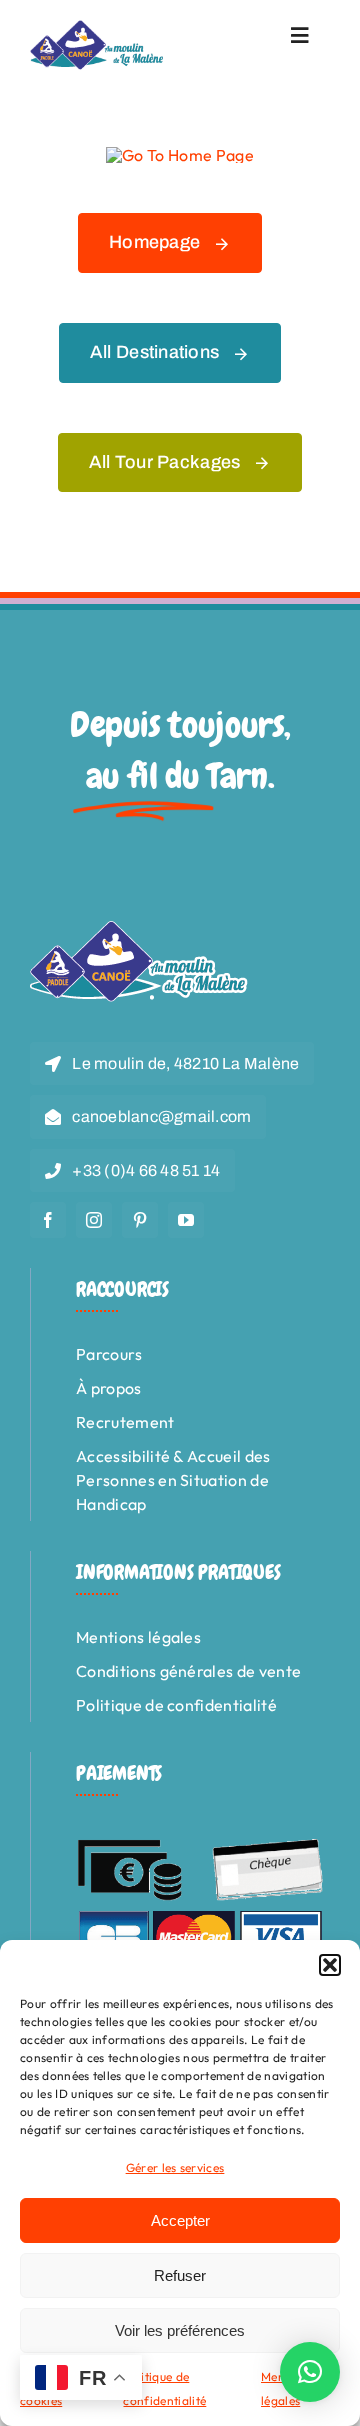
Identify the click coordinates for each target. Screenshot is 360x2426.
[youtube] (186, 1220)
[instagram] (94, 1220)
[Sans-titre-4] (97, 28)
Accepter (180, 2220)
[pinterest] (140, 1220)
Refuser (180, 2275)
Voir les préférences (180, 2330)
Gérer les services (175, 2167)
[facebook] (48, 1220)
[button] (330, 1965)
